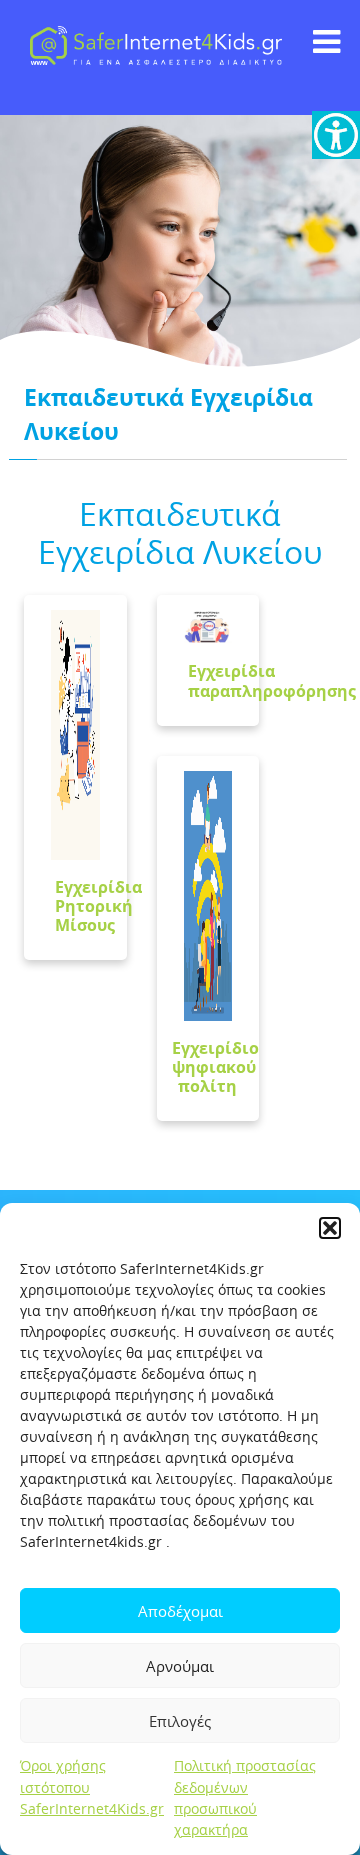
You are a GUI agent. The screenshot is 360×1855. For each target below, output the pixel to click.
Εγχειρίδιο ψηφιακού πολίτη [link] (215, 1067)
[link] (336, 135)
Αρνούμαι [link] (180, 1666)
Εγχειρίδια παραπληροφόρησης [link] (272, 680)
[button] (330, 1228)
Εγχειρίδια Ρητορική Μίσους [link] (98, 906)
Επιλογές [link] (180, 1721)
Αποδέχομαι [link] (180, 1611)
